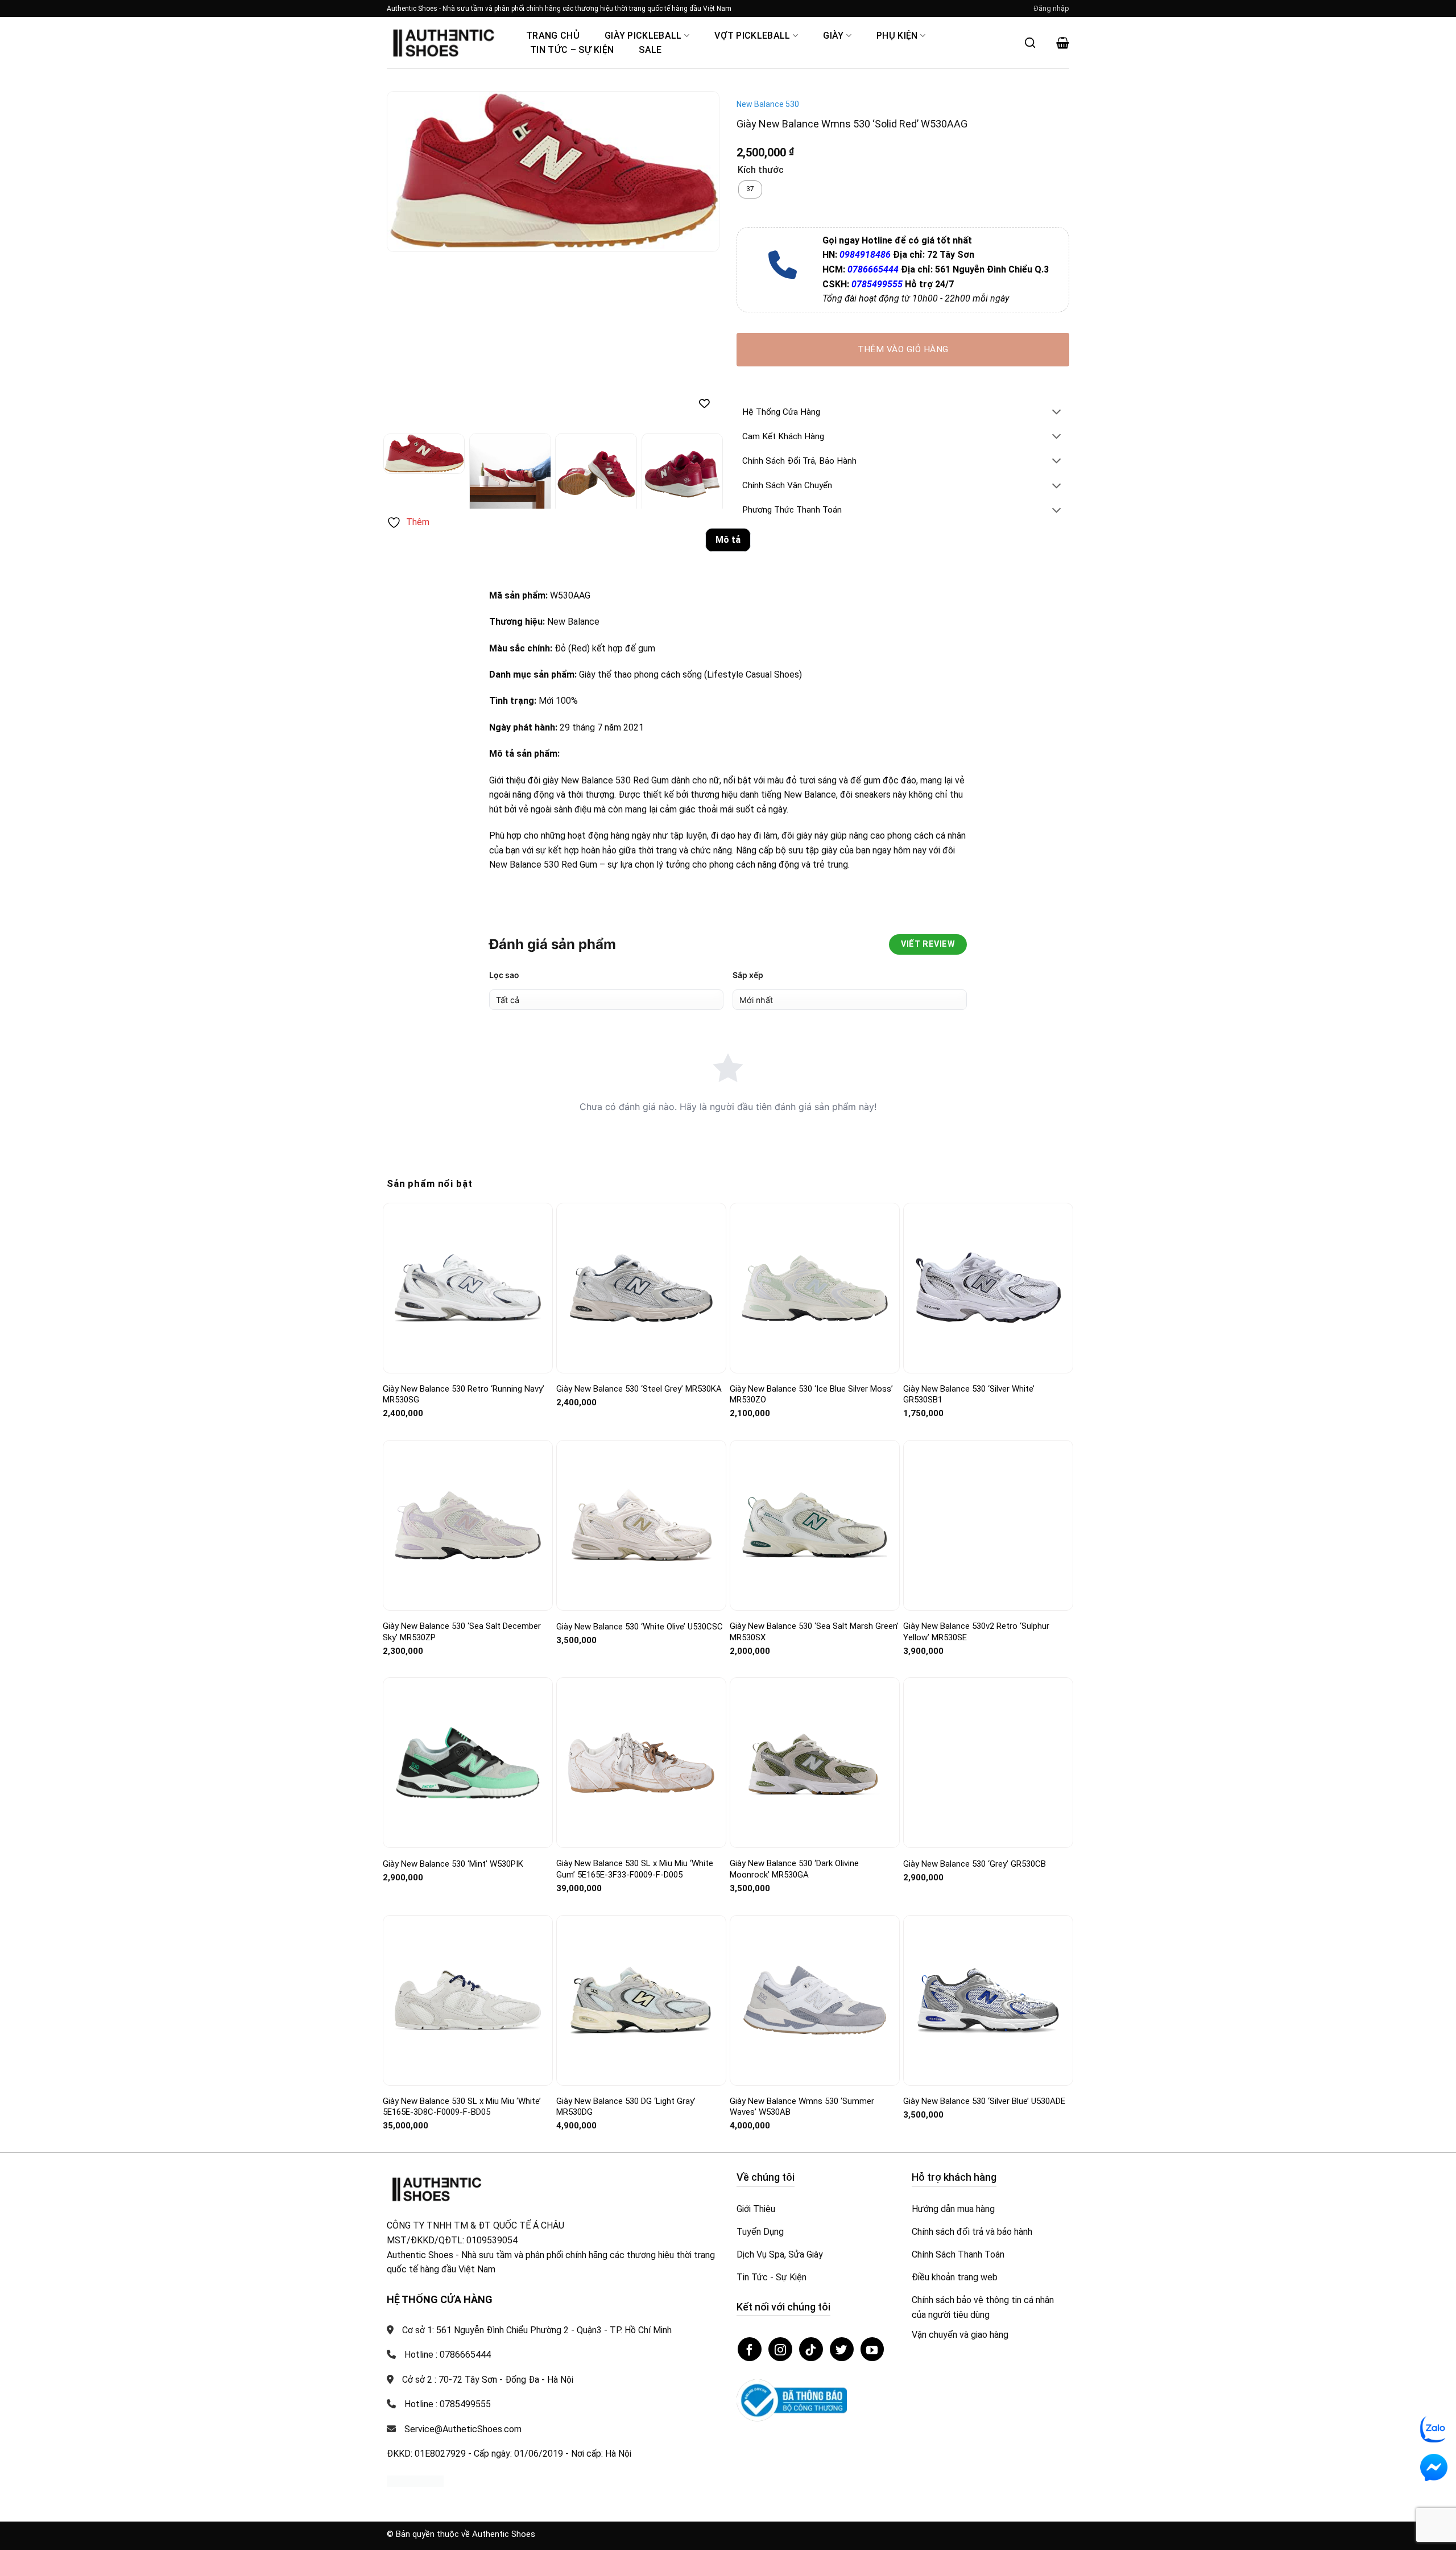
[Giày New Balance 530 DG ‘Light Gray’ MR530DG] (641, 2000)
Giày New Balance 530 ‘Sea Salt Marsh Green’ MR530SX (814, 1632)
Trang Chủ (553, 36)
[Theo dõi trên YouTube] (872, 2349)
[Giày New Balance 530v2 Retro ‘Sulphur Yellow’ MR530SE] (988, 1526)
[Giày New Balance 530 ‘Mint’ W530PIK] (468, 1763)
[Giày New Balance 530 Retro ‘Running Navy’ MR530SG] (468, 1288)
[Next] (698, 172)
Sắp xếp (748, 975)
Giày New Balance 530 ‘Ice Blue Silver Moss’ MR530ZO (811, 1394)
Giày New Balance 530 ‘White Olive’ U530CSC (640, 1627)
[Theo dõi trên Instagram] (780, 2349)
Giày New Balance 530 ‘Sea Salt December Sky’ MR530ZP (462, 1632)
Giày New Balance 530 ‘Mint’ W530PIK (453, 1864)
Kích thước (761, 170)
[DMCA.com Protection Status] (415, 2480)
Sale (650, 50)
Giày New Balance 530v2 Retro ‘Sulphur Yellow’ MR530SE (976, 1632)
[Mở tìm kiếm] (1030, 43)
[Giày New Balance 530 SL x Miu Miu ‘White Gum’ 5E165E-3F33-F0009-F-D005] (641, 1763)
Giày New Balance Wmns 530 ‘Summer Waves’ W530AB (802, 2107)
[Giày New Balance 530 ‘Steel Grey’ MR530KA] (641, 1288)
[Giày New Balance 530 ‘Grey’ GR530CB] (988, 1763)
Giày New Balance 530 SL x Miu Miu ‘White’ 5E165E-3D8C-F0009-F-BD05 (462, 2107)
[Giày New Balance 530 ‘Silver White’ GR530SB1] (988, 1288)
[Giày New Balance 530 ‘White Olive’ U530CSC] (641, 1526)
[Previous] (408, 172)
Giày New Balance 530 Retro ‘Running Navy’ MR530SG (464, 1394)
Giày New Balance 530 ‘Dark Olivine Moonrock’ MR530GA (794, 1869)
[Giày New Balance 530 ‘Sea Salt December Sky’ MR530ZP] (468, 1525)
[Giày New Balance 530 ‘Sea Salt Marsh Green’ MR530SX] (815, 1526)
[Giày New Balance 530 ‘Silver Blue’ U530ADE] (988, 2000)
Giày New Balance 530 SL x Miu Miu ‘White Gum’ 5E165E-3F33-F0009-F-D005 (635, 1869)
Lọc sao (504, 975)
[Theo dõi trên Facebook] (750, 2349)
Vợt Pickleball (752, 36)
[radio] (750, 189)
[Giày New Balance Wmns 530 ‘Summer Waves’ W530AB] (815, 2000)
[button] (1052, 9)
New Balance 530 (768, 104)
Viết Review (928, 944)
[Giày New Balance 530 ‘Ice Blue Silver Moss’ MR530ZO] (815, 1288)
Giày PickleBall (643, 36)
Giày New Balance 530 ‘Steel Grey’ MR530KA (639, 1389)
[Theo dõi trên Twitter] (842, 2349)
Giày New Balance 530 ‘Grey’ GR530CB (975, 1864)
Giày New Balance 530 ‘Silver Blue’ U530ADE (984, 2101)
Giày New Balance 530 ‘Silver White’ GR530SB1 (969, 1394)
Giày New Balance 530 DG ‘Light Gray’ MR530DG (626, 2107)
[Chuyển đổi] (1057, 413)
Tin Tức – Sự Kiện (572, 50)
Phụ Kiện (897, 36)
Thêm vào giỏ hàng (903, 349)
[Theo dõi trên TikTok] (811, 2349)
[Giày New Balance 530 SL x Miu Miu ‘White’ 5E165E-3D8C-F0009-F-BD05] (468, 2000)
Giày (833, 36)
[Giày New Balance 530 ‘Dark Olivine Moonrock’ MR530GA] (815, 1763)
